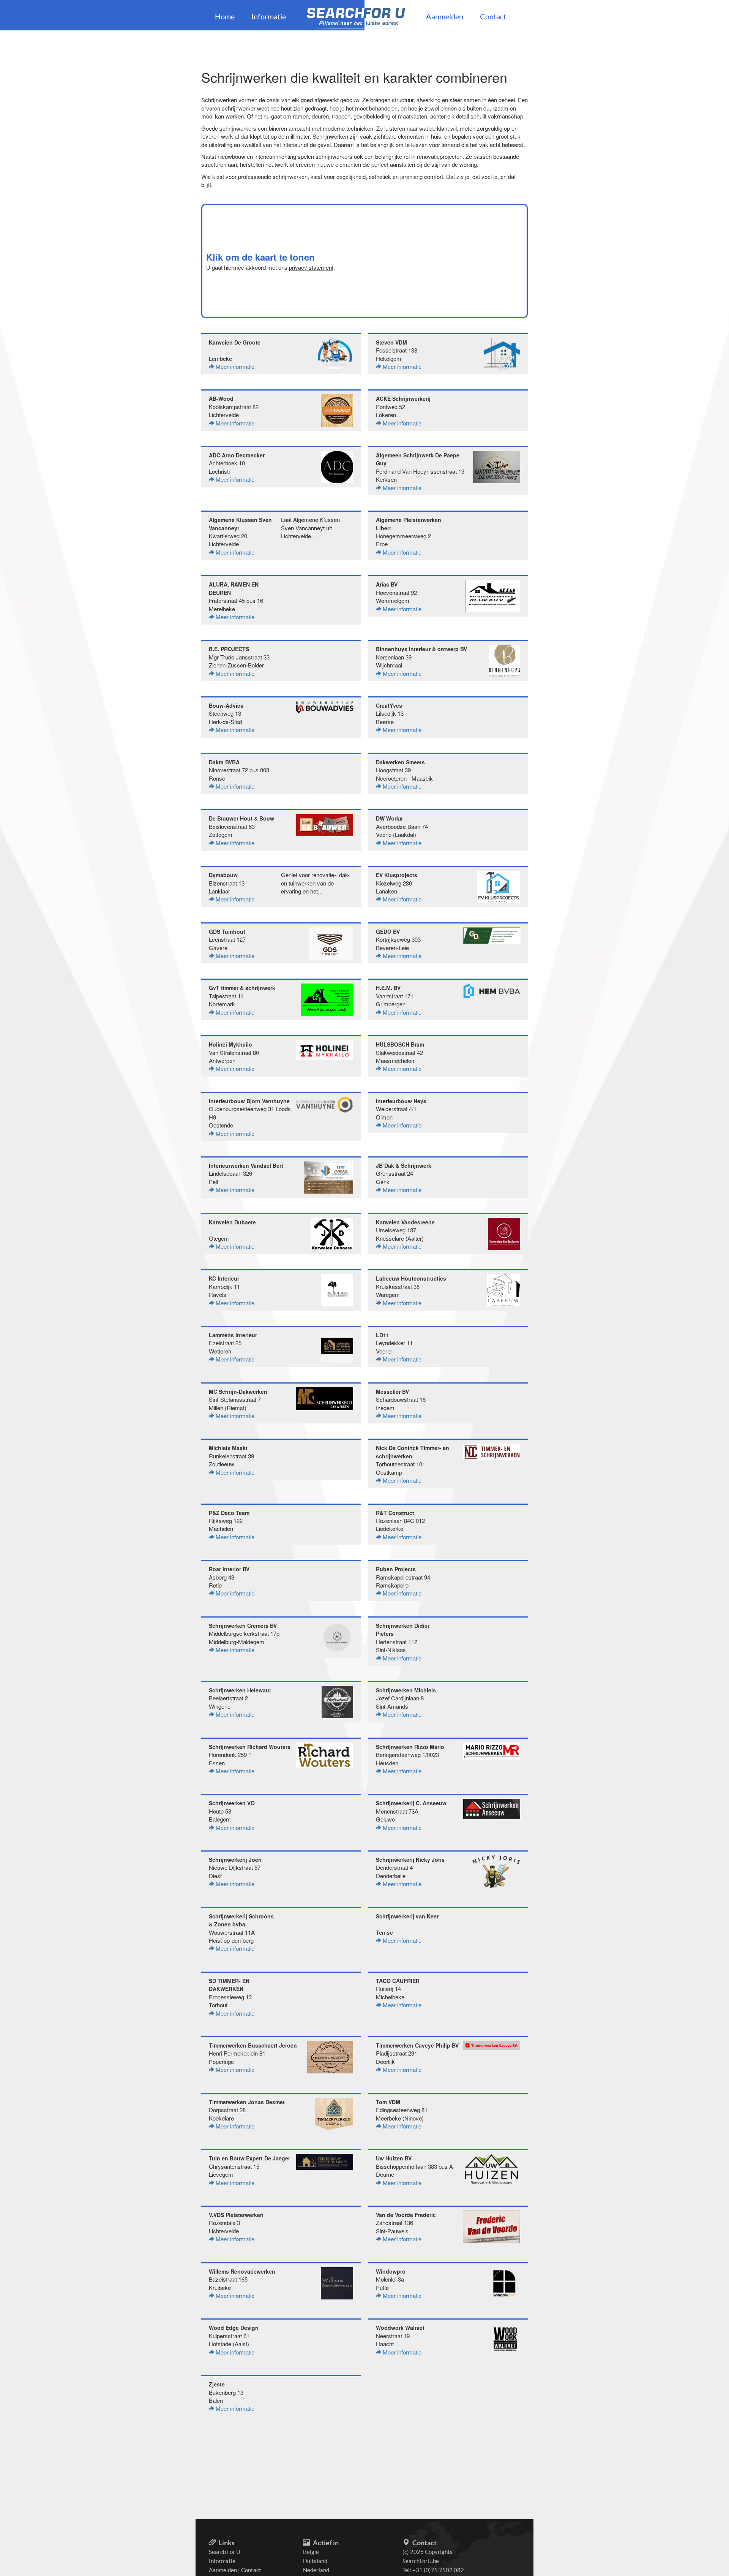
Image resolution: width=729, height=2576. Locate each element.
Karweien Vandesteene (405, 1222)
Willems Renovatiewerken (242, 2271)
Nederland (316, 2570)
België (311, 2552)
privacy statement (311, 267)
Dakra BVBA (224, 762)
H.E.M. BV (388, 988)
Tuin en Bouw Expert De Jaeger (249, 2158)
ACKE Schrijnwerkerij (403, 398)
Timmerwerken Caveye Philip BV (417, 2045)
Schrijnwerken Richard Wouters (250, 1747)
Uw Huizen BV (394, 2158)
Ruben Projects (396, 1569)
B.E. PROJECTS (229, 649)
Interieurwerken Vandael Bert (246, 1165)
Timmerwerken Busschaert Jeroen (253, 2045)
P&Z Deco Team (229, 1513)
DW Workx (389, 818)
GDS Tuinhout (227, 931)
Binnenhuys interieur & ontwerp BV (421, 649)
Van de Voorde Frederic (406, 2215)
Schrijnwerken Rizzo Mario (410, 1747)
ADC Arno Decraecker (237, 455)
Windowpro (391, 2271)
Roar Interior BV (229, 1569)
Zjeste (217, 2384)
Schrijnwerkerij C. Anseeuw (411, 1803)
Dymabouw (223, 875)
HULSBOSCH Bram (400, 1044)
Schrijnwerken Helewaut (240, 1690)
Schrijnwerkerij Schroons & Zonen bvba (241, 1920)
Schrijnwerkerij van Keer (407, 1916)
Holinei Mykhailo (230, 1044)
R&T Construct (395, 1513)
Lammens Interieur (233, 1335)
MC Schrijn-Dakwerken (238, 1392)
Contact (493, 16)
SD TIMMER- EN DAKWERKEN (229, 1985)
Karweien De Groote (235, 342)
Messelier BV (392, 1392)
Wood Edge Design (234, 2328)
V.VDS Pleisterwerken (236, 2215)
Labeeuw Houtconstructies (411, 1278)
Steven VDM (391, 342)
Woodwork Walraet (400, 2328)
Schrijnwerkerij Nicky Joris (410, 1860)
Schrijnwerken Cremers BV (243, 1626)
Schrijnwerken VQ (232, 1803)
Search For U (225, 2552)
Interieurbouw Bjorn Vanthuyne (249, 1101)
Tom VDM (388, 2102)
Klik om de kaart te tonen (260, 257)
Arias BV (387, 584)
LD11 (383, 1335)
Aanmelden (445, 16)
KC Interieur (224, 1278)
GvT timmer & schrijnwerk (242, 988)
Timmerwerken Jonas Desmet (247, 2102)
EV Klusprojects (397, 875)
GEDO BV (388, 931)
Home (225, 16)
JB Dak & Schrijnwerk (404, 1165)
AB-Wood (221, 398)
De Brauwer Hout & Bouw (241, 818)
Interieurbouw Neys (401, 1101)
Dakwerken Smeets (400, 762)
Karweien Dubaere (232, 1222)
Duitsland (315, 2561)
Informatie (269, 16)
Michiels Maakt (228, 1448)
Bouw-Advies (226, 705)
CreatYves (389, 705)
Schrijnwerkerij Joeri (235, 1860)
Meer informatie (234, 366)
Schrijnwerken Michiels (406, 1690)
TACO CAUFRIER (398, 1981)
